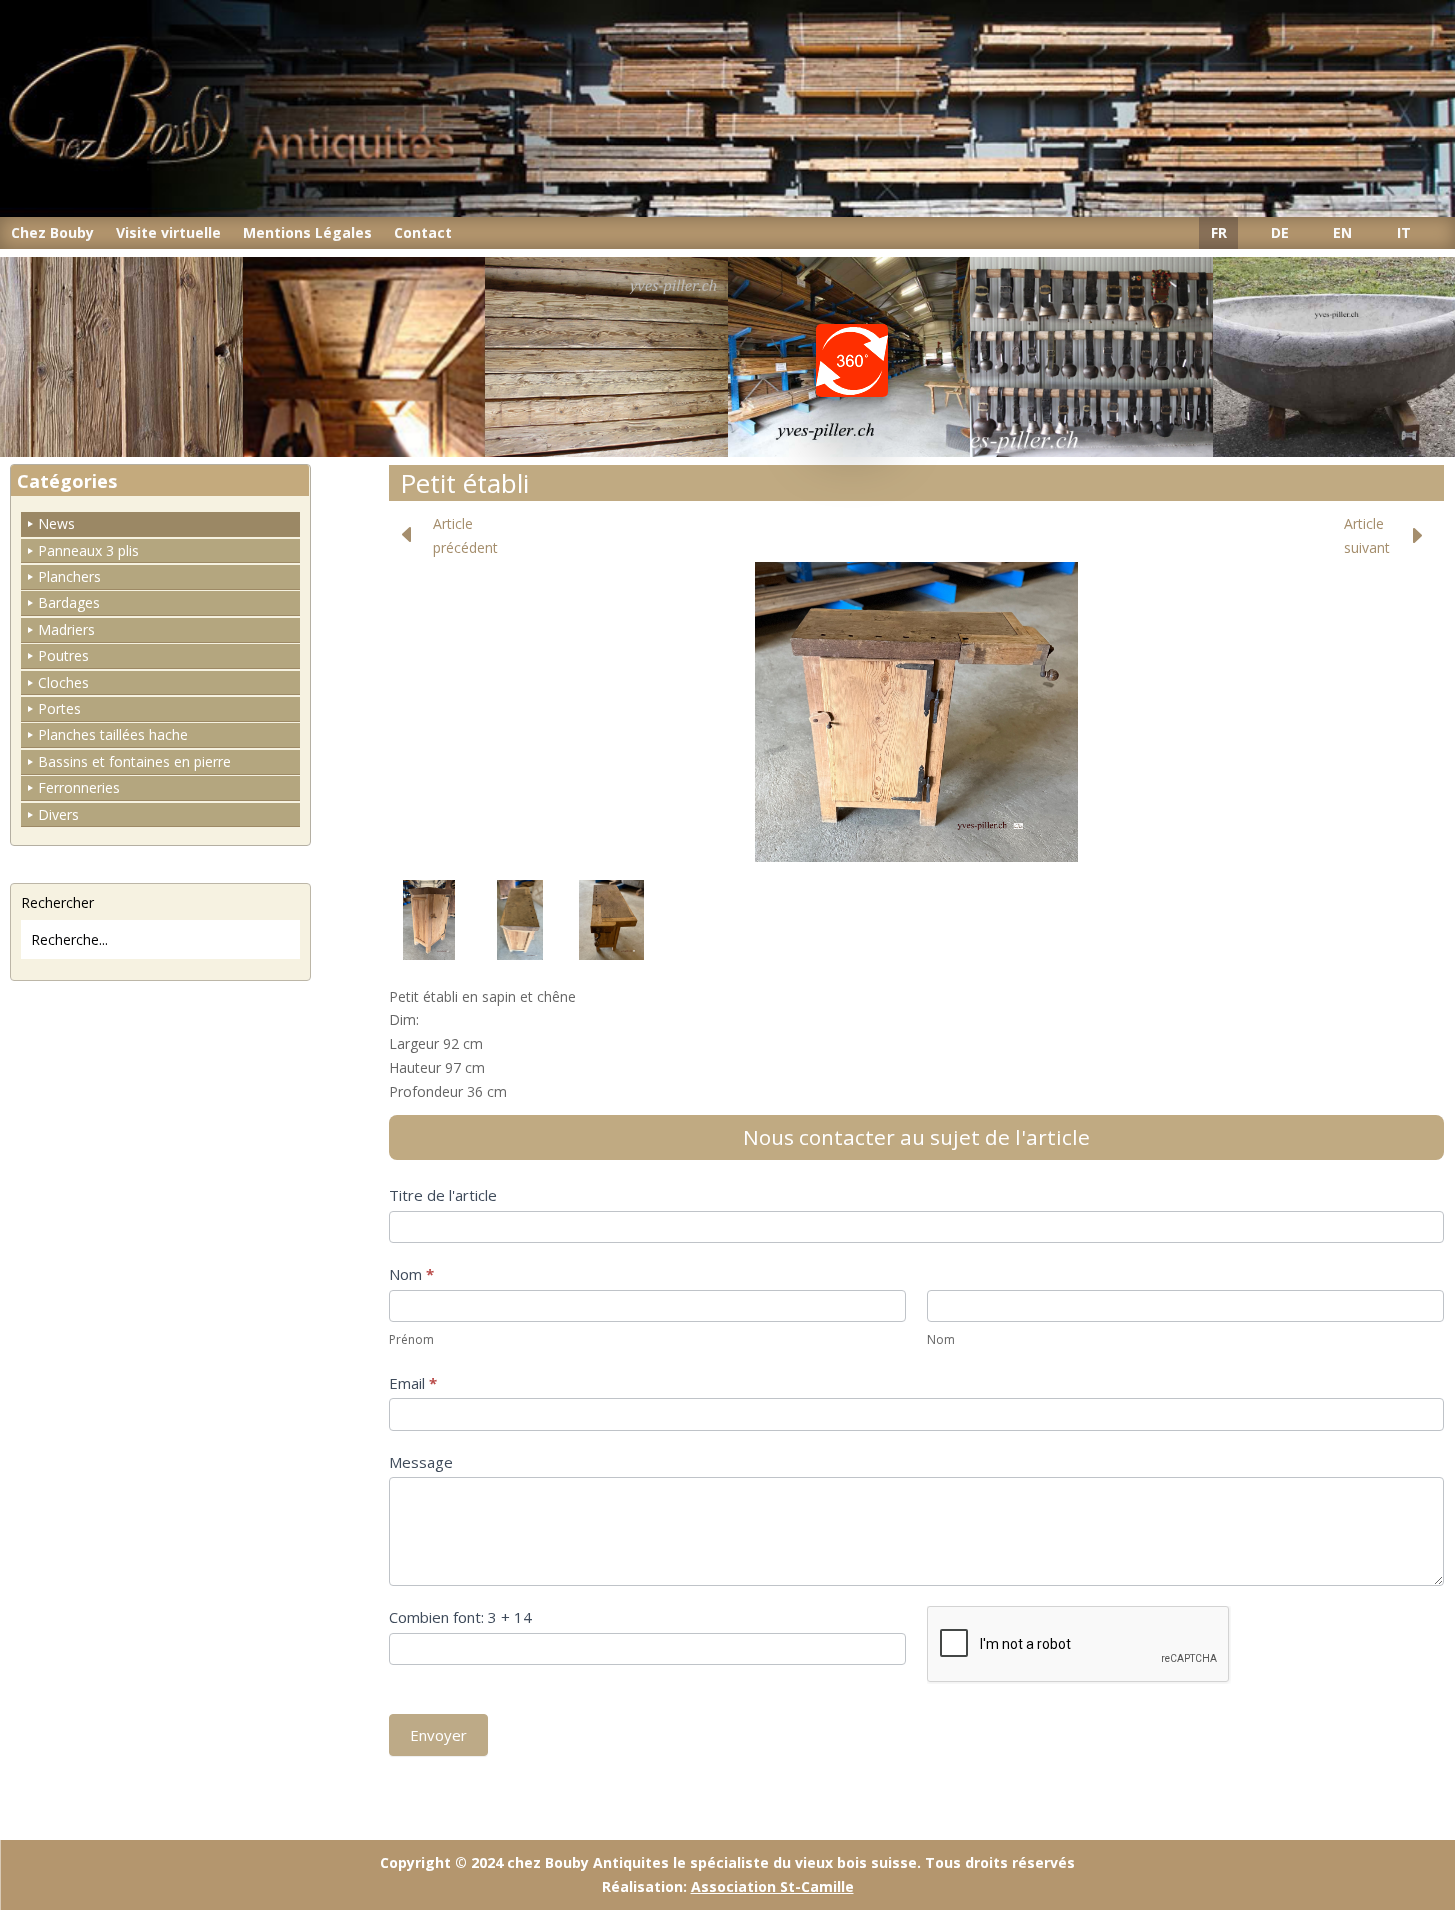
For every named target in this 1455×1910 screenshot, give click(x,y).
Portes (59, 708)
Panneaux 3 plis (88, 550)
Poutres (63, 655)
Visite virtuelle (168, 232)
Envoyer (438, 1735)
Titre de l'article (443, 1195)
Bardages (69, 602)
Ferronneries (79, 787)
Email (413, 1383)
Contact (423, 232)
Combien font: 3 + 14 (460, 1617)
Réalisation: (728, 1886)
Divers (58, 814)
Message (421, 1462)
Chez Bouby (52, 232)
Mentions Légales (307, 232)
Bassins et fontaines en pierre (134, 761)
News (56, 523)
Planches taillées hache (113, 734)
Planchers (69, 576)
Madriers (66, 629)
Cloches (63, 682)
